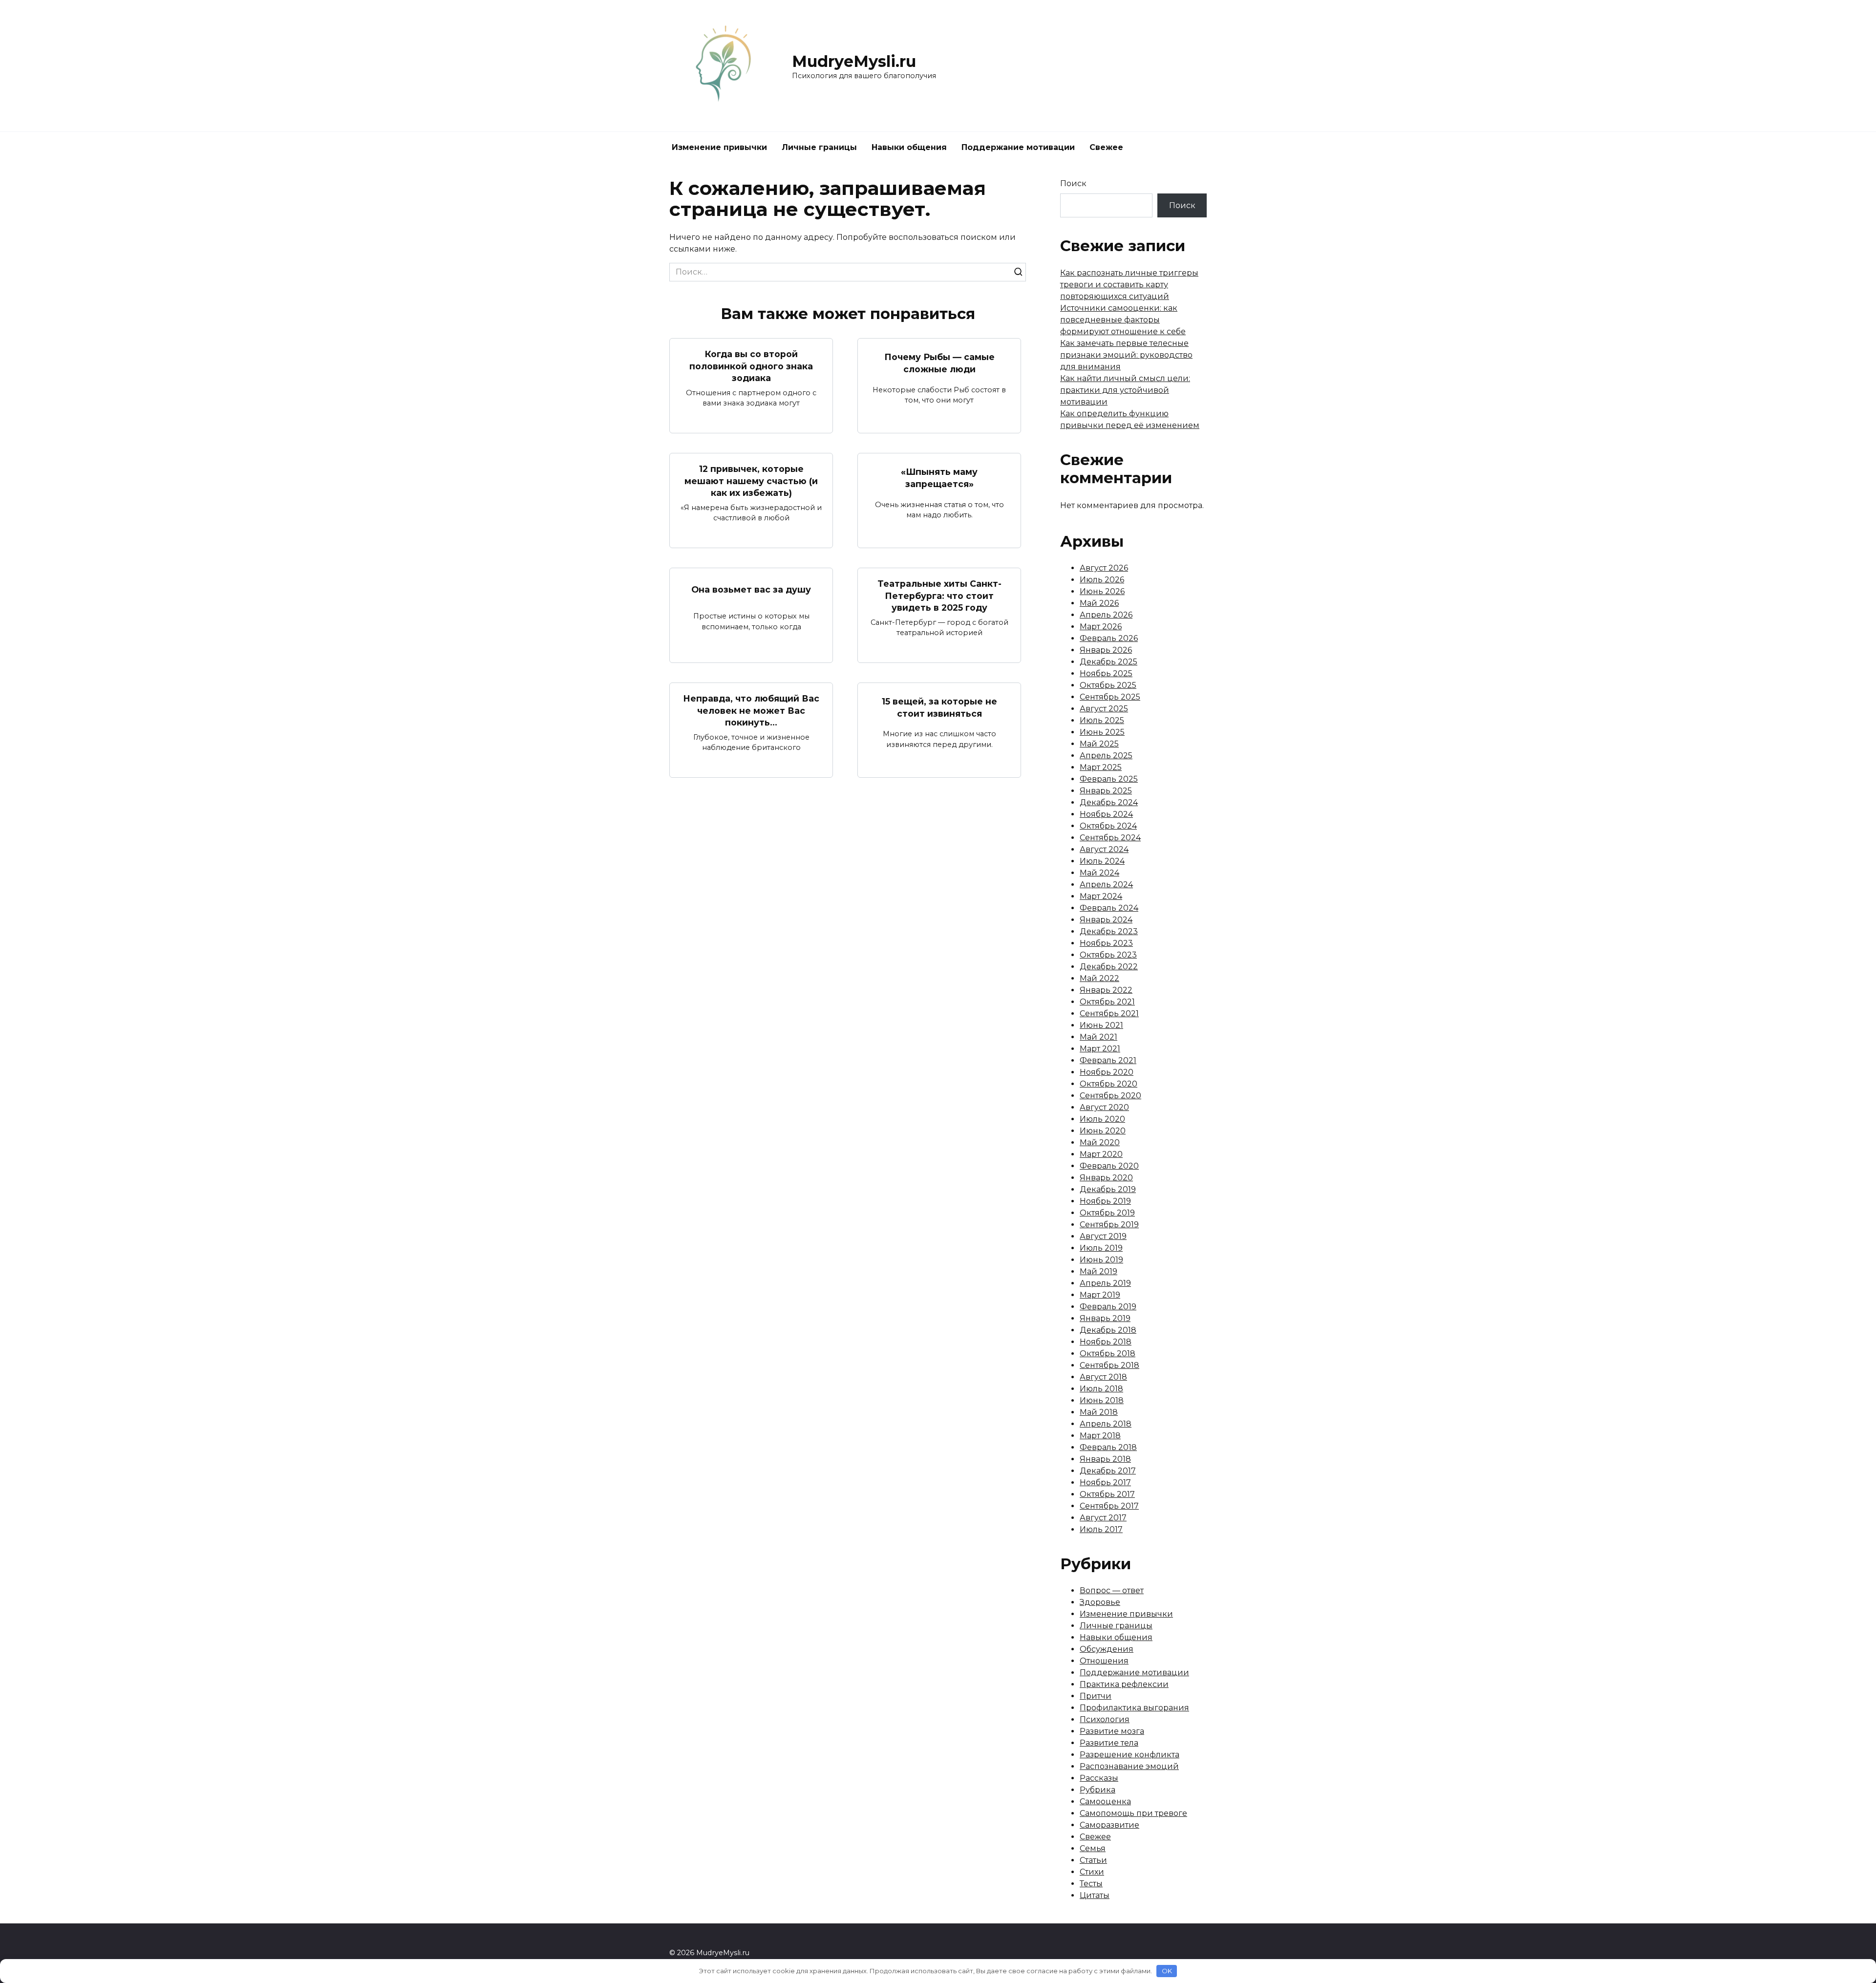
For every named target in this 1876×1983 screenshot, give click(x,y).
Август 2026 (1104, 568)
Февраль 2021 (1108, 1060)
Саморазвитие (1109, 1825)
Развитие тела (1109, 1743)
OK (1167, 1971)
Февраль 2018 (1108, 1447)
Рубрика (1098, 1790)
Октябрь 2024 (1108, 826)
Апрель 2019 (1105, 1283)
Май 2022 (1099, 978)
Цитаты (1095, 1895)
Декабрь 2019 (1108, 1189)
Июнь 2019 (1101, 1260)
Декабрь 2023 (1109, 931)
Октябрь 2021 (1107, 1002)
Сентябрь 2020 (1110, 1096)
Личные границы (819, 147)
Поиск (1073, 183)
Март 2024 (1101, 896)
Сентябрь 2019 (1109, 1225)
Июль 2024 (1102, 861)
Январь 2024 (1106, 920)
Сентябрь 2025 (1110, 697)
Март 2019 (1100, 1295)
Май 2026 (1099, 603)
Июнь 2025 (1102, 732)
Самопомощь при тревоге (1133, 1813)
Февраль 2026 (1109, 638)
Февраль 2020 (1109, 1166)
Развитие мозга (1112, 1731)
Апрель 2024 (1106, 885)
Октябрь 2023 (1108, 955)
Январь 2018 (1105, 1459)
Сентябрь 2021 (1109, 1013)
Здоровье (1100, 1602)
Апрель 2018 (1106, 1424)
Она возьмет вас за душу (751, 589)
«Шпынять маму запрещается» (939, 478)
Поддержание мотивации (1018, 147)
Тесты (1091, 1884)
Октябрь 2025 (1108, 685)
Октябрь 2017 (1107, 1494)
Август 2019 (1103, 1236)
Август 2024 (1104, 849)
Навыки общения (909, 147)
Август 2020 (1104, 1107)
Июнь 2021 (1101, 1025)
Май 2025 (1099, 744)
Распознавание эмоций (1129, 1766)
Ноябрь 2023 (1106, 943)
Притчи (1096, 1696)
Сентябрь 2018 (1109, 1365)
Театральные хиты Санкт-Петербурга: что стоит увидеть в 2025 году (939, 596)
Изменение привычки (719, 147)
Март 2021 (1100, 1049)
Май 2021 (1098, 1037)
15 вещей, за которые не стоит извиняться (939, 707)
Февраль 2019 (1108, 1307)
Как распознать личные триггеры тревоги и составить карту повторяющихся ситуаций (1129, 285)
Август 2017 (1103, 1518)
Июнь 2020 (1103, 1131)
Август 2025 (1104, 709)
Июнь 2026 (1102, 591)
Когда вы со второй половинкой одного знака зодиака (751, 366)
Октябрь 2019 (1107, 1213)
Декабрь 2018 (1108, 1330)
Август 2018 (1103, 1377)
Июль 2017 (1101, 1529)
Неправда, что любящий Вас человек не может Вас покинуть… (751, 710)
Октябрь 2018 (1108, 1354)
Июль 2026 (1102, 580)
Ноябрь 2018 (1106, 1342)
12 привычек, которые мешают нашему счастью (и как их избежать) (751, 481)
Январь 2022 (1106, 990)
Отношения (1104, 1661)
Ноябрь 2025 (1106, 673)
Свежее (1106, 147)
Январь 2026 (1106, 650)
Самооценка (1105, 1802)
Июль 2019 (1101, 1248)
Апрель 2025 (1106, 756)
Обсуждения (1107, 1649)
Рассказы (1099, 1778)
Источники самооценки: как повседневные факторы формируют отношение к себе (1123, 320)
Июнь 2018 (1102, 1400)
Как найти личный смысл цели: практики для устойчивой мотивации (1125, 390)
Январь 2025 (1106, 791)
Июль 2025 (1102, 720)
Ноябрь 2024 (1106, 814)
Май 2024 (1099, 873)
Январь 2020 (1106, 1178)
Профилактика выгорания (1134, 1708)
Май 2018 (1099, 1412)
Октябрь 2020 (1109, 1084)
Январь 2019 (1105, 1318)
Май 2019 (1098, 1271)
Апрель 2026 (1106, 615)
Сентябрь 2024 (1110, 838)
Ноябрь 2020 (1107, 1072)
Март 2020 (1101, 1154)
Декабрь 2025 (1109, 662)
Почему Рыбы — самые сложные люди (939, 363)
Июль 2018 (1101, 1389)
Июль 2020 (1102, 1119)
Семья (1093, 1848)
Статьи (1093, 1860)
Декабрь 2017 (1108, 1471)
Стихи (1092, 1872)
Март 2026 (1101, 627)
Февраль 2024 (1109, 908)
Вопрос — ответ (1112, 1590)
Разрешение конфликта (1130, 1755)
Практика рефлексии (1124, 1684)
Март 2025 (1101, 767)
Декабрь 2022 (1109, 967)
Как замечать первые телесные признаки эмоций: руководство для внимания (1126, 355)
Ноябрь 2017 (1105, 1482)
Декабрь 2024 (1109, 802)
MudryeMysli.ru (854, 61)
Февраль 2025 (1109, 779)
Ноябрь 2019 (1105, 1201)
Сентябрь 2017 (1109, 1506)
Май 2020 (1100, 1142)
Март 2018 (1100, 1436)
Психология (1105, 1719)
